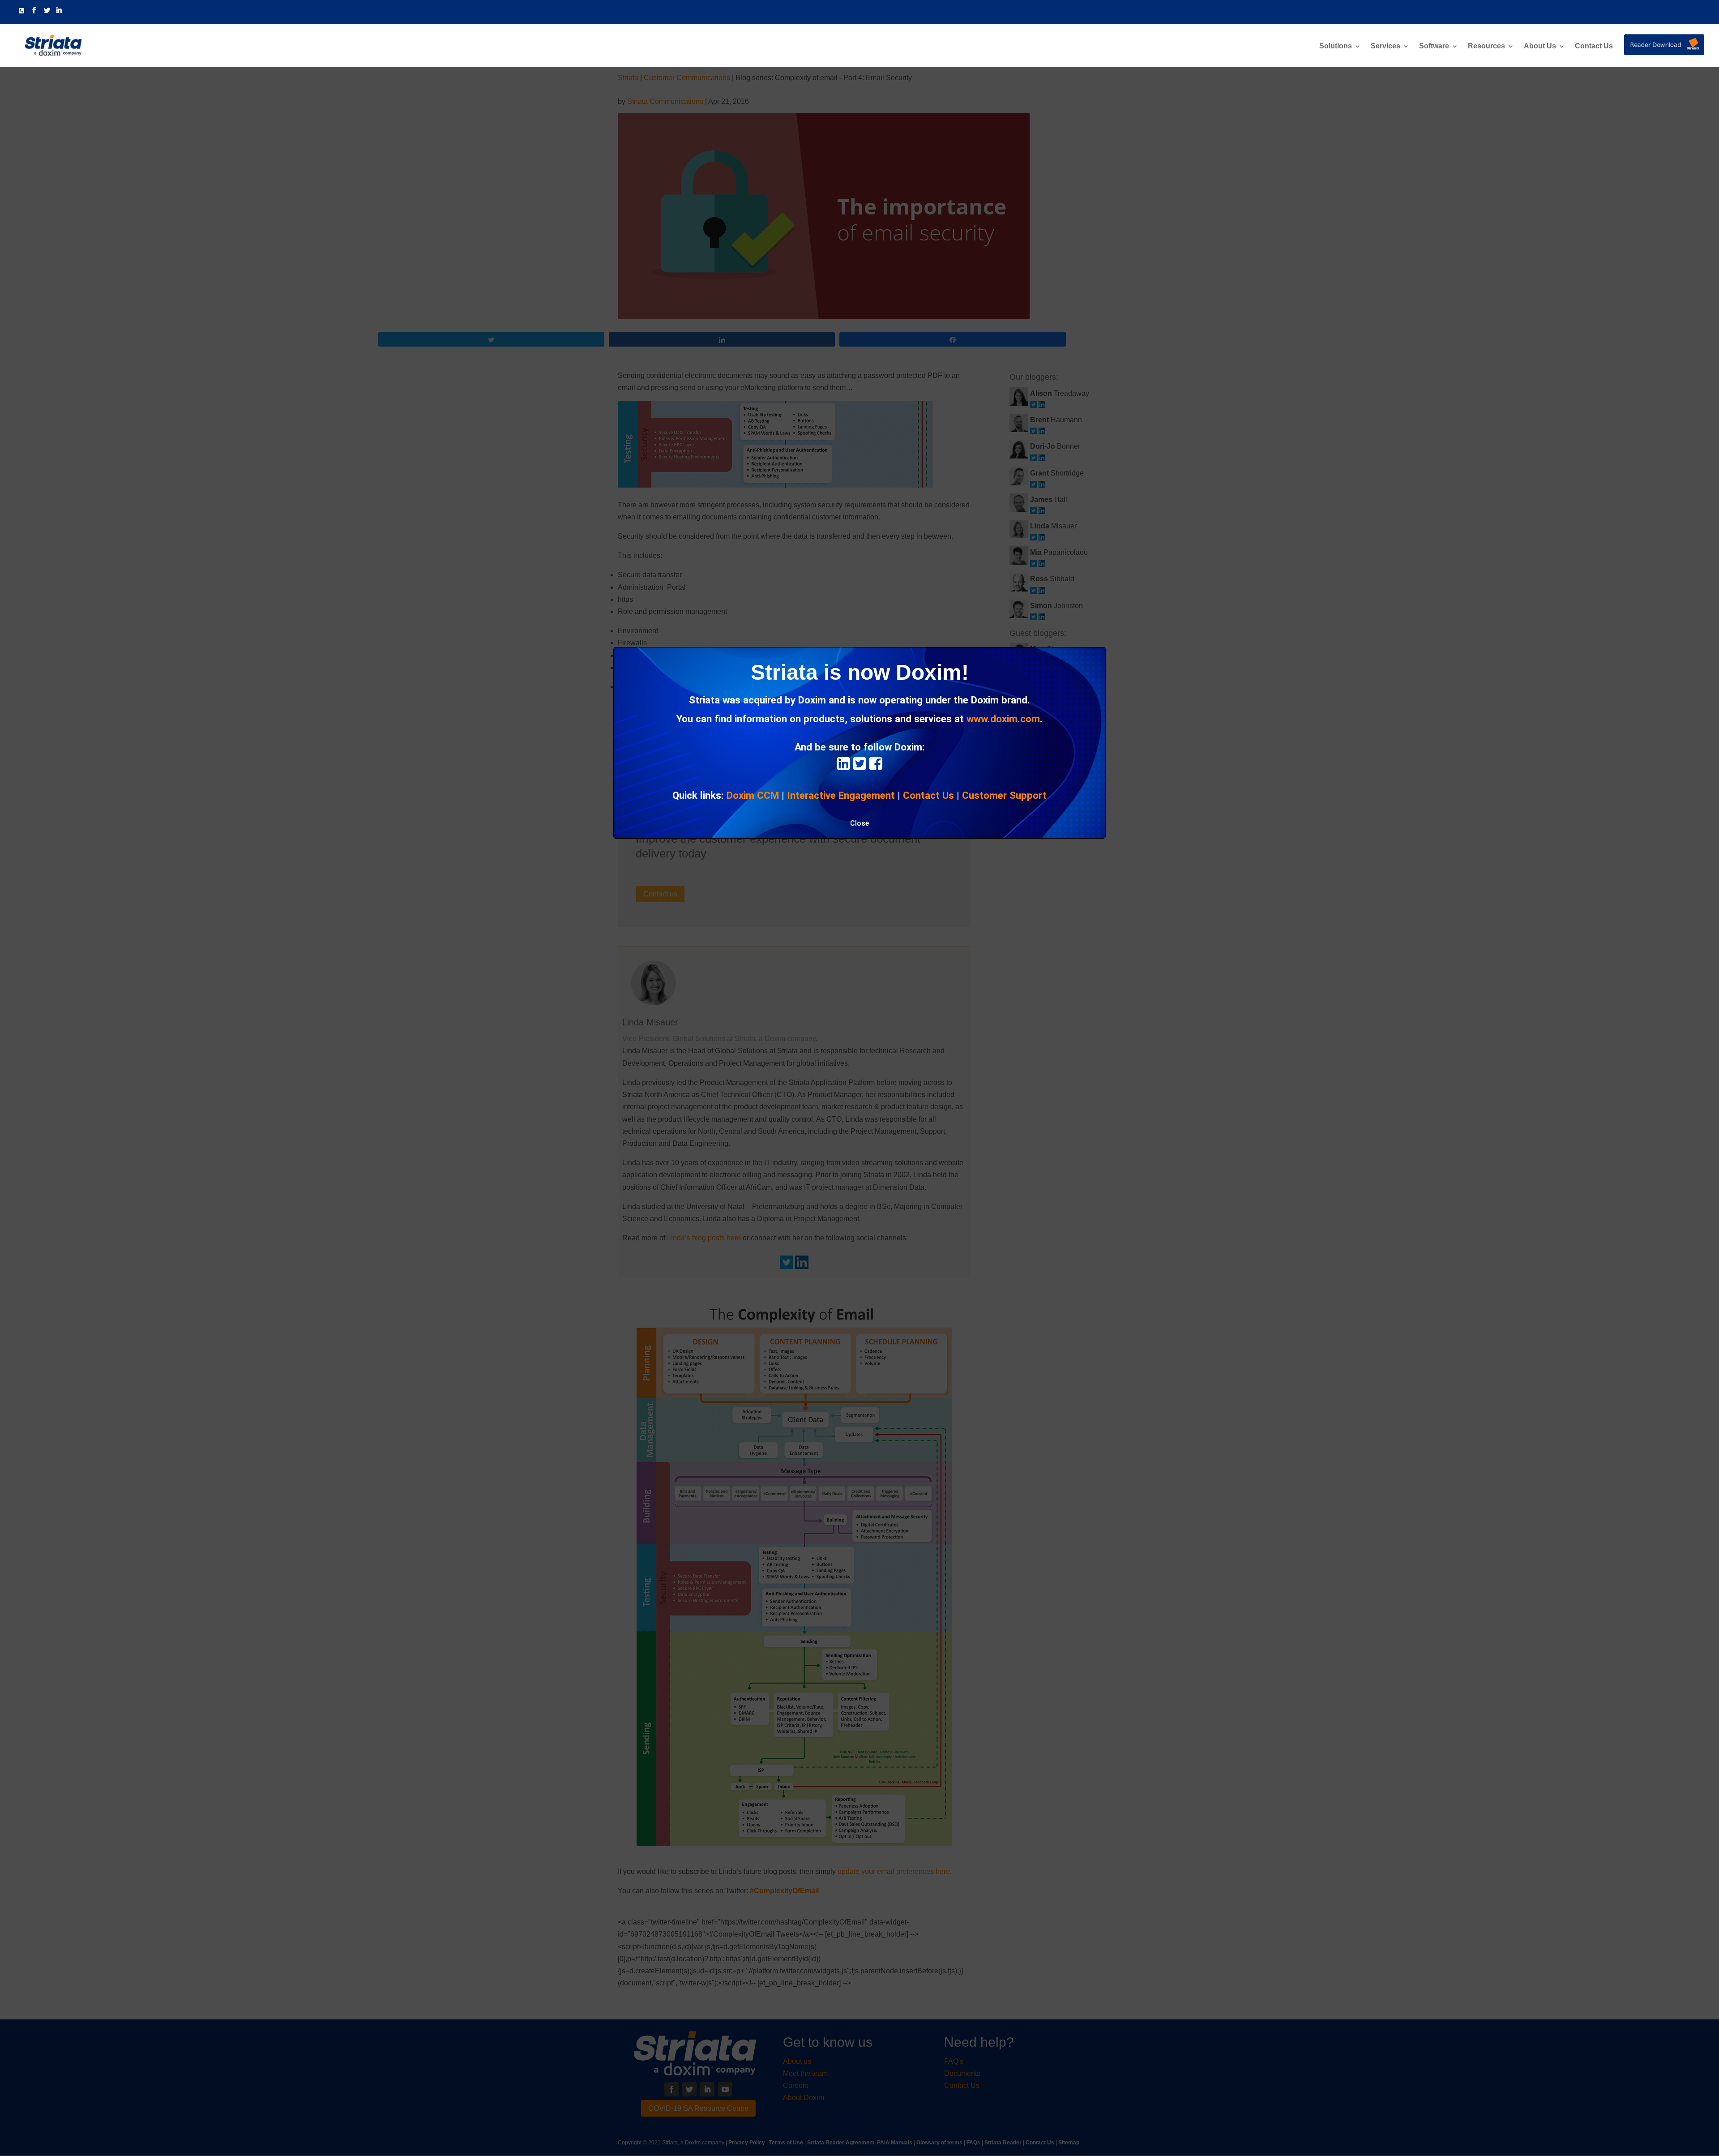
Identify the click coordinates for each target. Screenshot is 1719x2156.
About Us (1540, 46)
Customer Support (1004, 795)
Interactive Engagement (841, 795)
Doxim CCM (753, 795)
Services (1385, 46)
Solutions (1336, 46)
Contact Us (1594, 46)
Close (859, 823)
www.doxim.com (1003, 719)
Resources (1486, 46)
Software (1434, 46)
